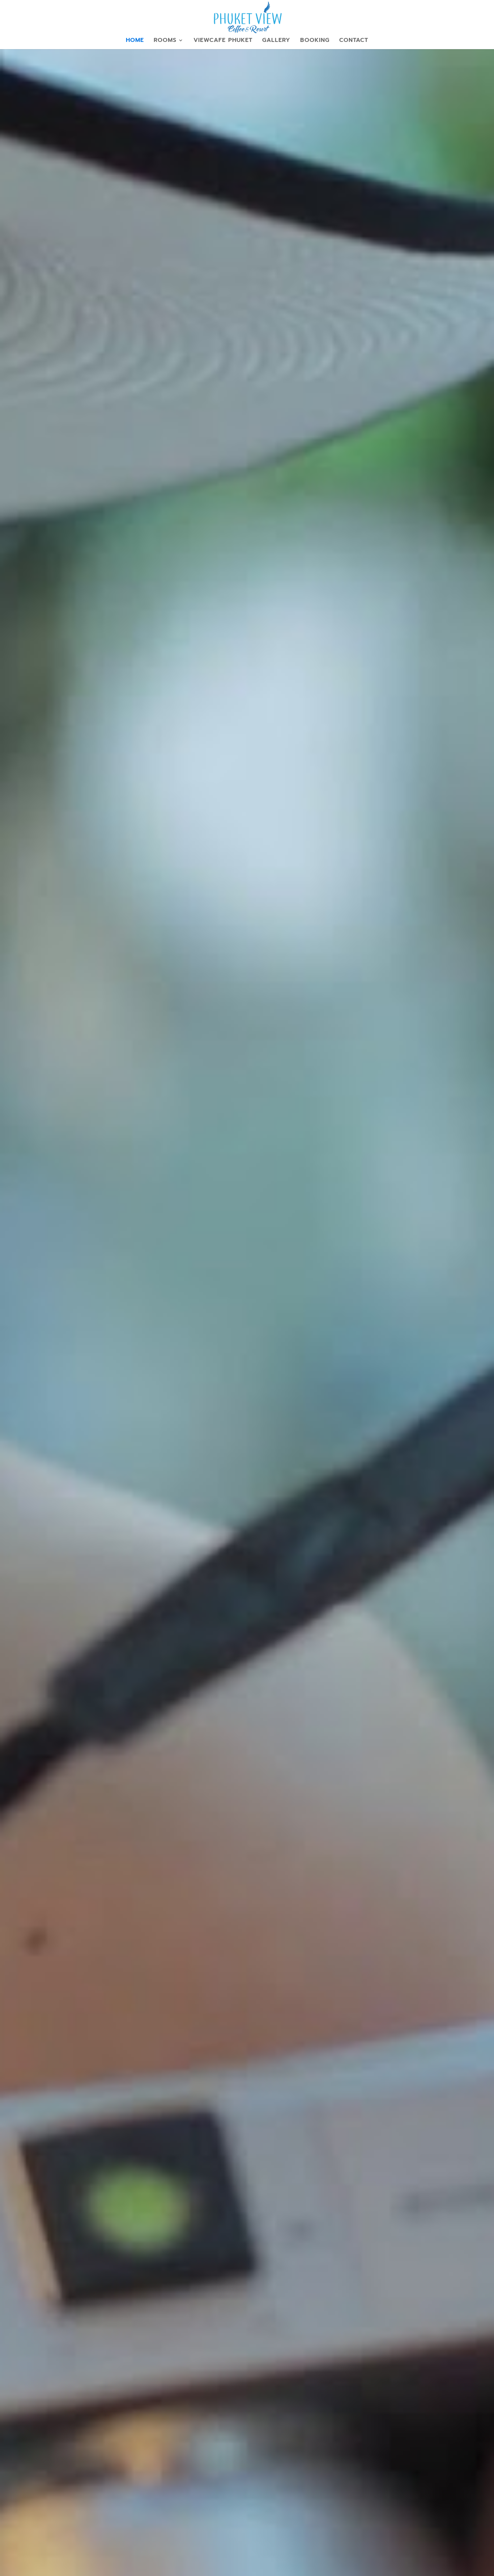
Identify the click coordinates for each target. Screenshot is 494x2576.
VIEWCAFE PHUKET (223, 41)
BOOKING (315, 41)
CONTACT (354, 41)
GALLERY (276, 41)
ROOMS (165, 41)
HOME (135, 41)
